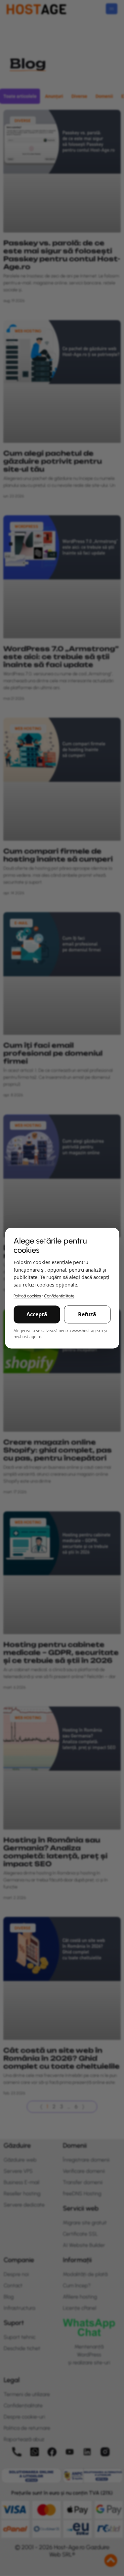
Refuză (87, 1314)
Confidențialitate (59, 1296)
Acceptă (37, 1314)
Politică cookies (27, 1296)
